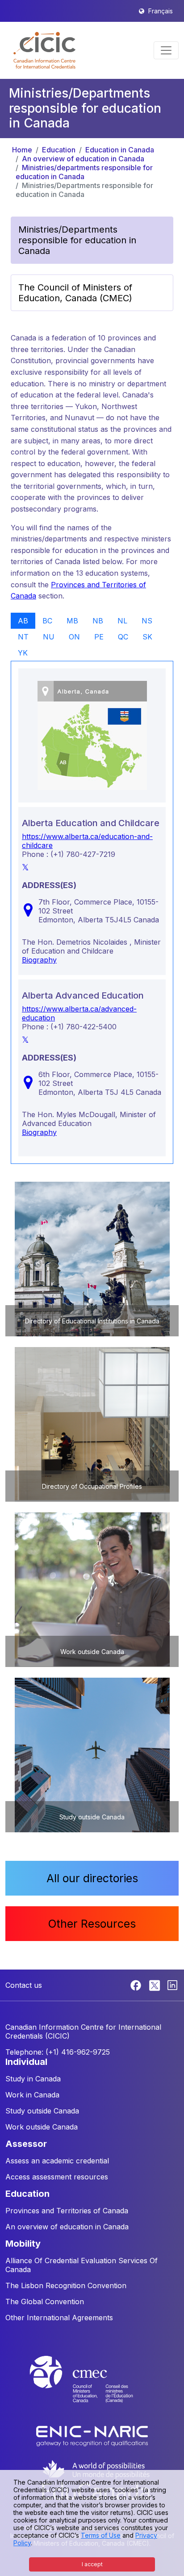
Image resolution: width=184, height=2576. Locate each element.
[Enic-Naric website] (92, 2435)
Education (59, 150)
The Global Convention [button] (45, 2302)
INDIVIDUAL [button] (26, 2062)
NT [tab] (23, 637)
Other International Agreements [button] (59, 2318)
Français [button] (161, 11)
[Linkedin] (172, 1985)
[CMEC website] (92, 2388)
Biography (39, 960)
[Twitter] (155, 1985)
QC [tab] (123, 637)
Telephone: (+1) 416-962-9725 (58, 2052)
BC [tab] (47, 621)
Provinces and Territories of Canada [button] (67, 2211)
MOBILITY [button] (23, 2244)
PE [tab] (99, 637)
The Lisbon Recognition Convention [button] (66, 2285)
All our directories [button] (92, 1878)
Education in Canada (120, 150)
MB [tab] (72, 621)
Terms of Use (101, 2535)
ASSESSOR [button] (26, 2144)
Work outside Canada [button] (42, 2127)
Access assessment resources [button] (57, 2177)
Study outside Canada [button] (42, 2111)
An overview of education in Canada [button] (67, 2227)
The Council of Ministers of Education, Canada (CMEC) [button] (75, 293)
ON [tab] (74, 637)
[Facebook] (137, 1985)
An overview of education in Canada (83, 159)
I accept (92, 2564)
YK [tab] (23, 653)
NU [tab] (49, 637)
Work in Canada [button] (32, 2095)
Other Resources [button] (92, 1924)
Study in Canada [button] (33, 2079)
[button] (44, 50)
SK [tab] (147, 637)
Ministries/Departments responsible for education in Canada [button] (77, 240)
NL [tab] (122, 621)
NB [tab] (98, 621)
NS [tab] (147, 621)
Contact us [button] (24, 1985)
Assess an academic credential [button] (57, 2161)
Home (22, 150)
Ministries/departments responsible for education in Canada (84, 172)
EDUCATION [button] (27, 2194)
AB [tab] (23, 621)
